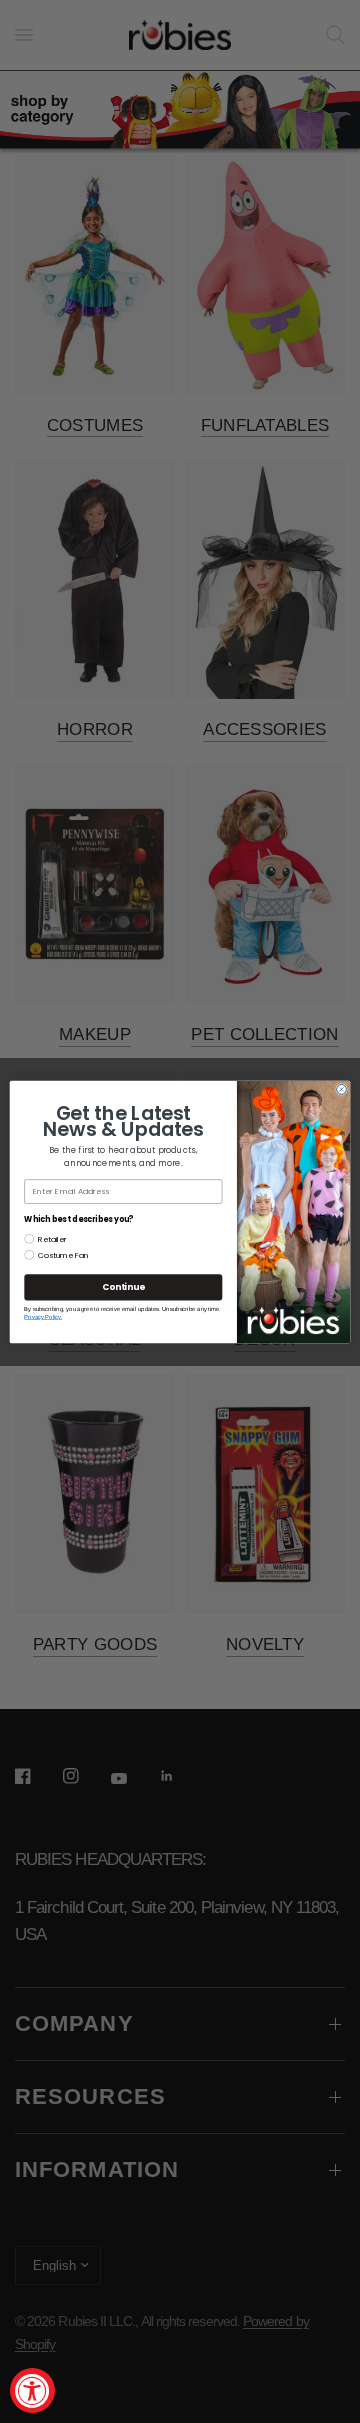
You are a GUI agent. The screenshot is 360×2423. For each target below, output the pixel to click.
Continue (123, 1287)
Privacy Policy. (43, 1316)
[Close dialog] (342, 1089)
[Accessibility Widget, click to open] (32, 2390)
